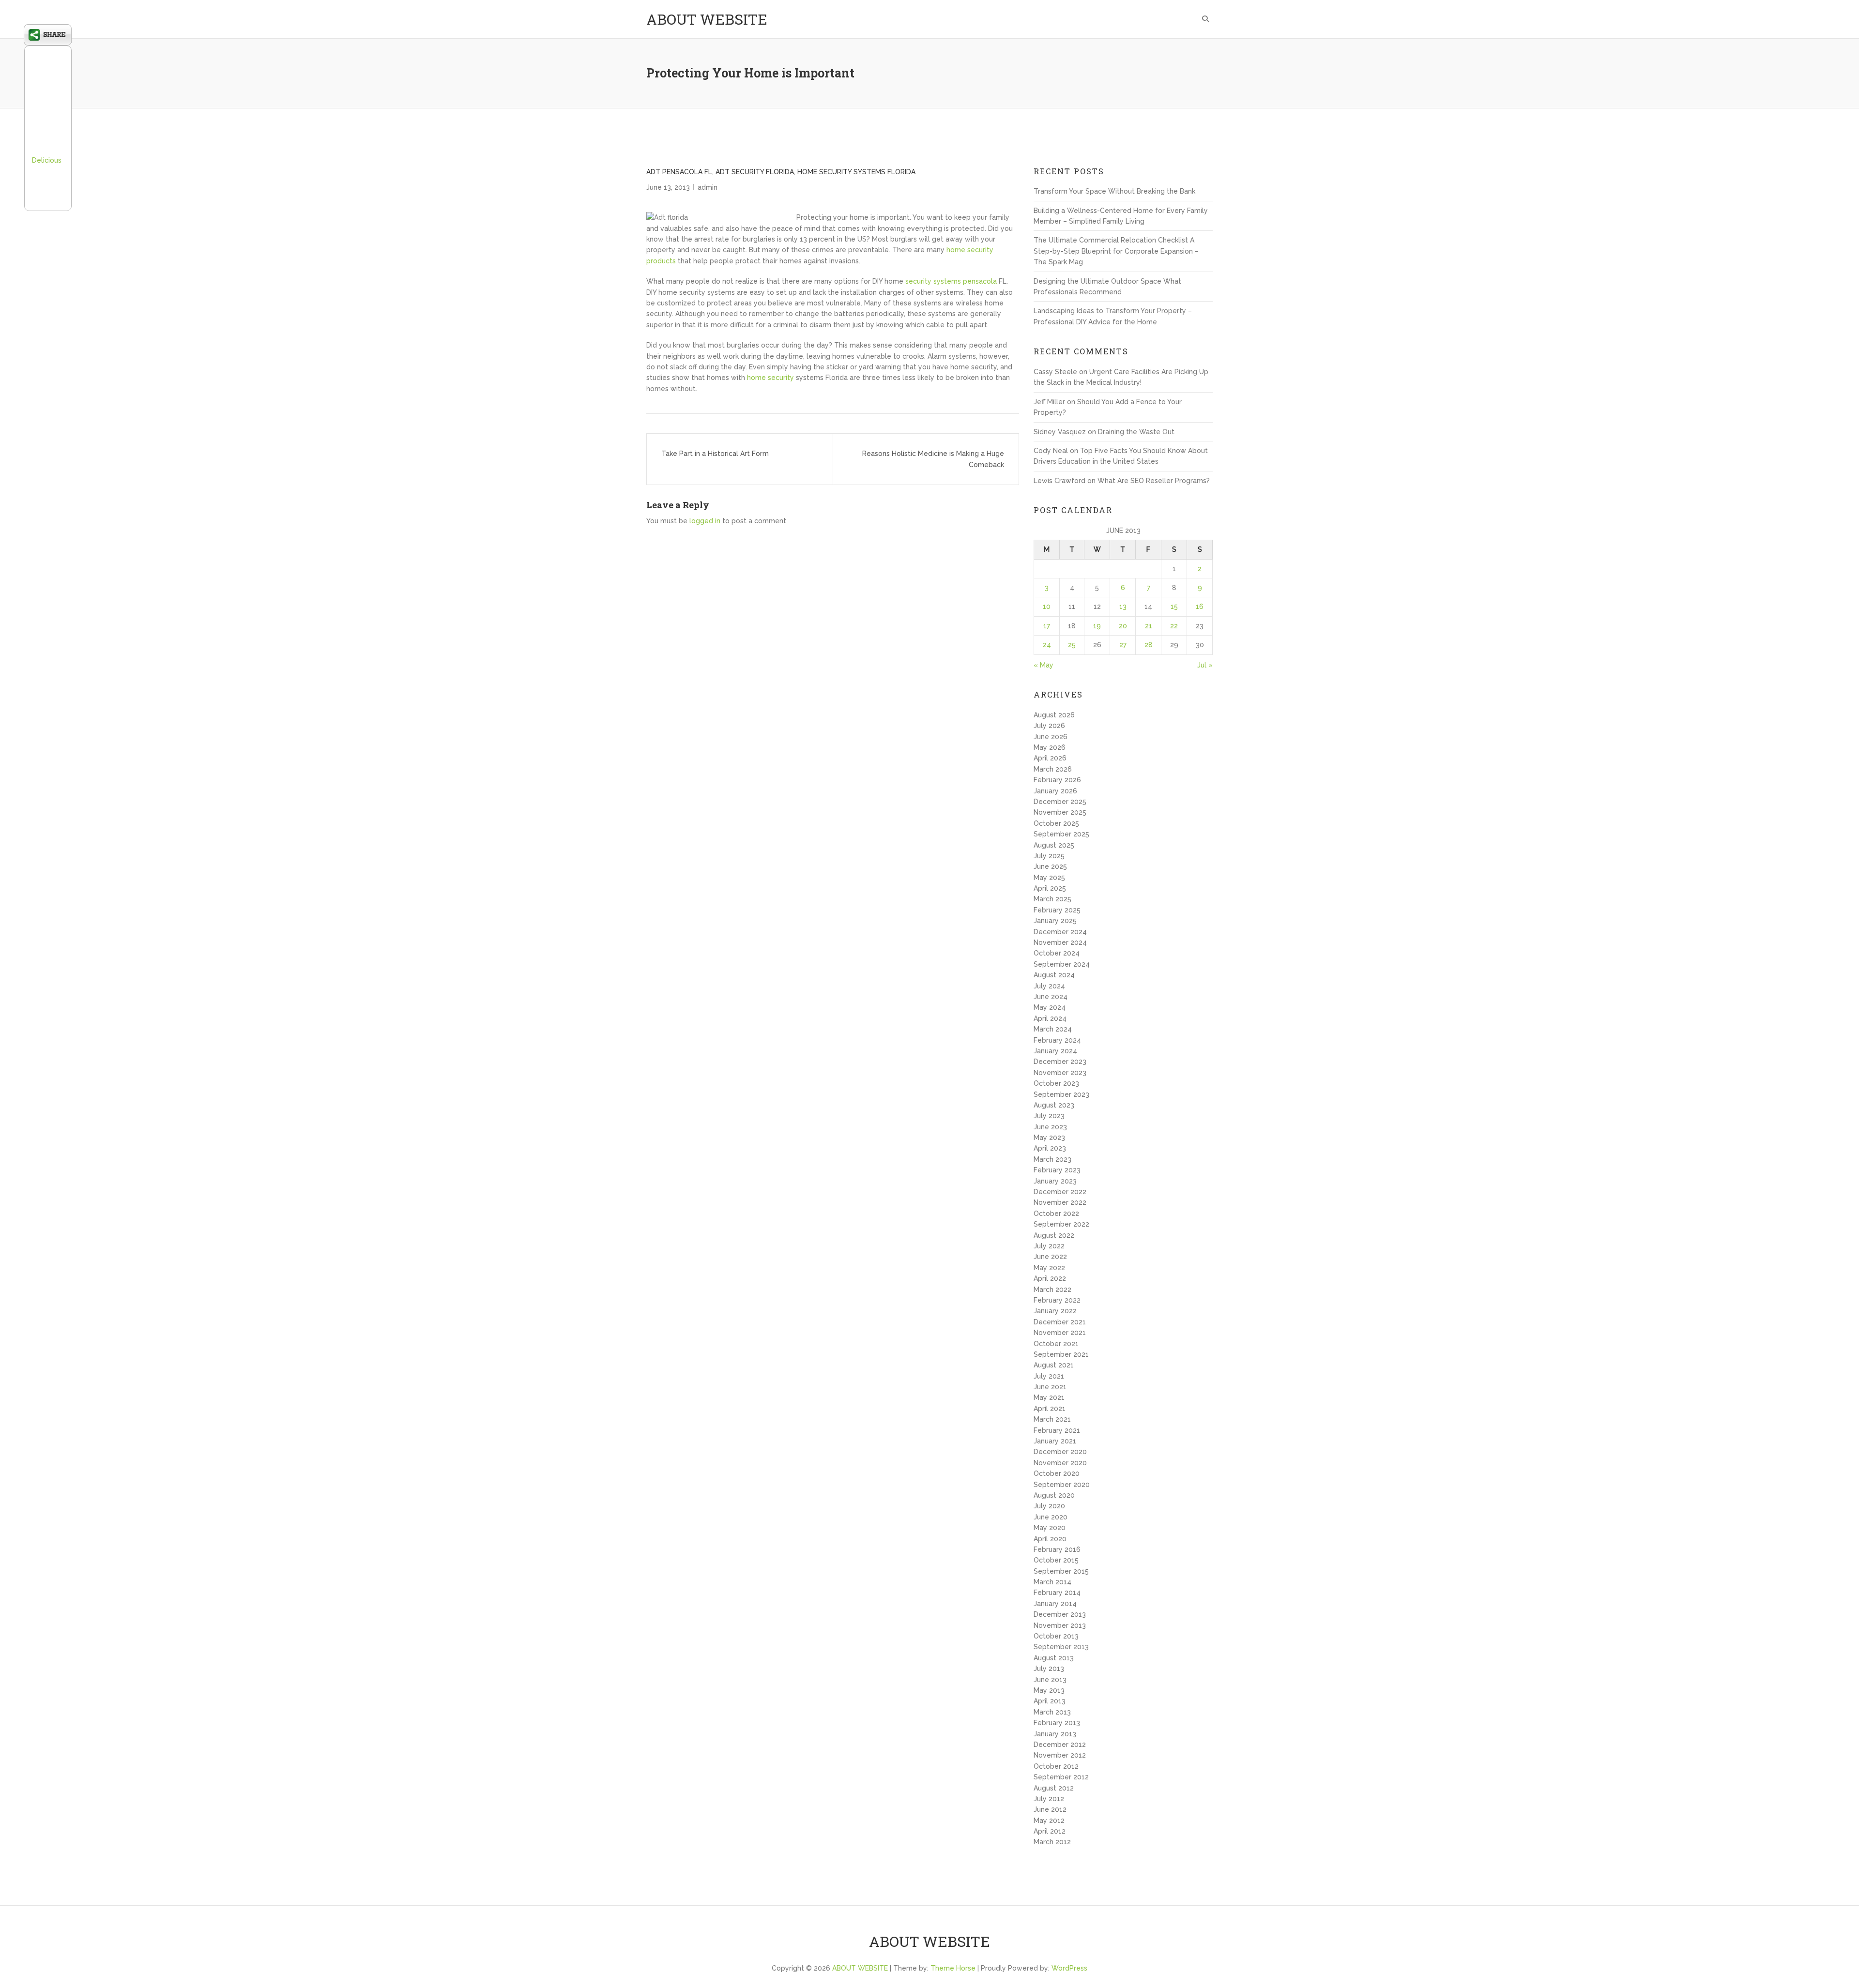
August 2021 (1054, 1365)
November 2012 (1060, 1755)
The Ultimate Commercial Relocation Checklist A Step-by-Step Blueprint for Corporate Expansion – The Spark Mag (1116, 251)
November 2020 (1060, 1463)
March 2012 (1052, 1842)
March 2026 (1053, 769)
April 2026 (1050, 758)
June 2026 (1051, 737)
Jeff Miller (1049, 402)
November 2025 (1060, 812)
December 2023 (1060, 1062)
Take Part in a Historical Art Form (715, 454)
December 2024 (1060, 932)
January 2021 (1055, 1441)
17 (1047, 626)
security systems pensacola (951, 281)
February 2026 (1057, 780)
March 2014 (1052, 1582)
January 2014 (1055, 1604)
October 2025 (1056, 823)
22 (1174, 626)
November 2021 (1060, 1333)
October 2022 (1056, 1214)
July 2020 (1049, 1506)
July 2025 (1049, 856)
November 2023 (1060, 1073)
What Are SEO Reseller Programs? (1154, 481)
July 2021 (1049, 1376)
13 (1123, 607)
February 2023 (1057, 1170)
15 (1174, 607)
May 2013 (1049, 1690)
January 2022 (1055, 1311)
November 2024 (1060, 942)
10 (1047, 607)
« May (1044, 665)
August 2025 (1054, 845)
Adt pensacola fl (679, 172)
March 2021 (1052, 1419)
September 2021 (1061, 1354)
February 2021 (1057, 1430)
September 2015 (1061, 1571)
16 (1200, 607)
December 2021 (1060, 1322)
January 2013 (1055, 1734)
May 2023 (1049, 1138)
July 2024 (1049, 986)
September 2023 (1061, 1094)
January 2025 (1055, 921)
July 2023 (1049, 1116)
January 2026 (1055, 791)
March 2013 (1052, 1712)
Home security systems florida (856, 172)
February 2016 (1057, 1549)
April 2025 (1050, 888)
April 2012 (1050, 1831)
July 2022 (1049, 1246)
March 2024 (1053, 1029)
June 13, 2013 (668, 187)
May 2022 (1049, 1268)
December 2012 (1060, 1745)
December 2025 (1060, 802)
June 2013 (1050, 1680)
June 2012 (1050, 1809)
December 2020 (1060, 1452)
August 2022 (1054, 1235)
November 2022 (1060, 1202)
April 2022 (1050, 1278)
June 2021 (1050, 1387)
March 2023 (1052, 1159)
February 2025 (1057, 910)
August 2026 (1054, 715)
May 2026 (1050, 747)
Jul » (1205, 665)
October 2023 (1056, 1083)
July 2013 (1049, 1669)
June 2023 (1050, 1127)
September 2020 (1062, 1485)
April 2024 (1050, 1018)
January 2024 (1055, 1051)
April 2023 (1050, 1148)
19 (1097, 626)
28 (1149, 645)
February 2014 (1057, 1593)
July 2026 (1049, 726)
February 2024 (1057, 1040)
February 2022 (1057, 1300)
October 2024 (1057, 953)
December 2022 (1060, 1192)
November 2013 (1060, 1625)
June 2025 (1050, 866)
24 (1047, 645)
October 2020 (1057, 1473)
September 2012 (1061, 1777)
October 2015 (1056, 1560)
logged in (705, 521)
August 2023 (1054, 1105)
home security (770, 378)
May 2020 (1050, 1528)
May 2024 (1050, 1007)
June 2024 (1051, 997)
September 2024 (1062, 964)
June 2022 (1050, 1257)
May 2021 (1049, 1397)
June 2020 (1051, 1517)
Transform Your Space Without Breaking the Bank (1114, 191)
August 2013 (1054, 1658)
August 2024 (1054, 975)
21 (1149, 626)
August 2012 (1054, 1788)
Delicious (47, 160)
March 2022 (1052, 1290)
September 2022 (1061, 1224)
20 (1123, 626)
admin (708, 187)
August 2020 (1054, 1495)
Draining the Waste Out (1136, 432)
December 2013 (1060, 1614)
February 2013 (1057, 1723)
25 (1072, 645)
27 (1123, 645)
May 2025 (1049, 878)
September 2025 (1061, 834)
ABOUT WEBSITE (707, 19)
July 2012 (1049, 1799)
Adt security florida (755, 172)
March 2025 (1052, 899)
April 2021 (1050, 1409)
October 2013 (1056, 1636)
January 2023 (1055, 1181)
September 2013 (1061, 1647)
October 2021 (1056, 1344)
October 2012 (1056, 1766)
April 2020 (1050, 1539)
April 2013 (1050, 1701)
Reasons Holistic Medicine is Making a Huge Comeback (933, 459)
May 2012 (1049, 1821)
